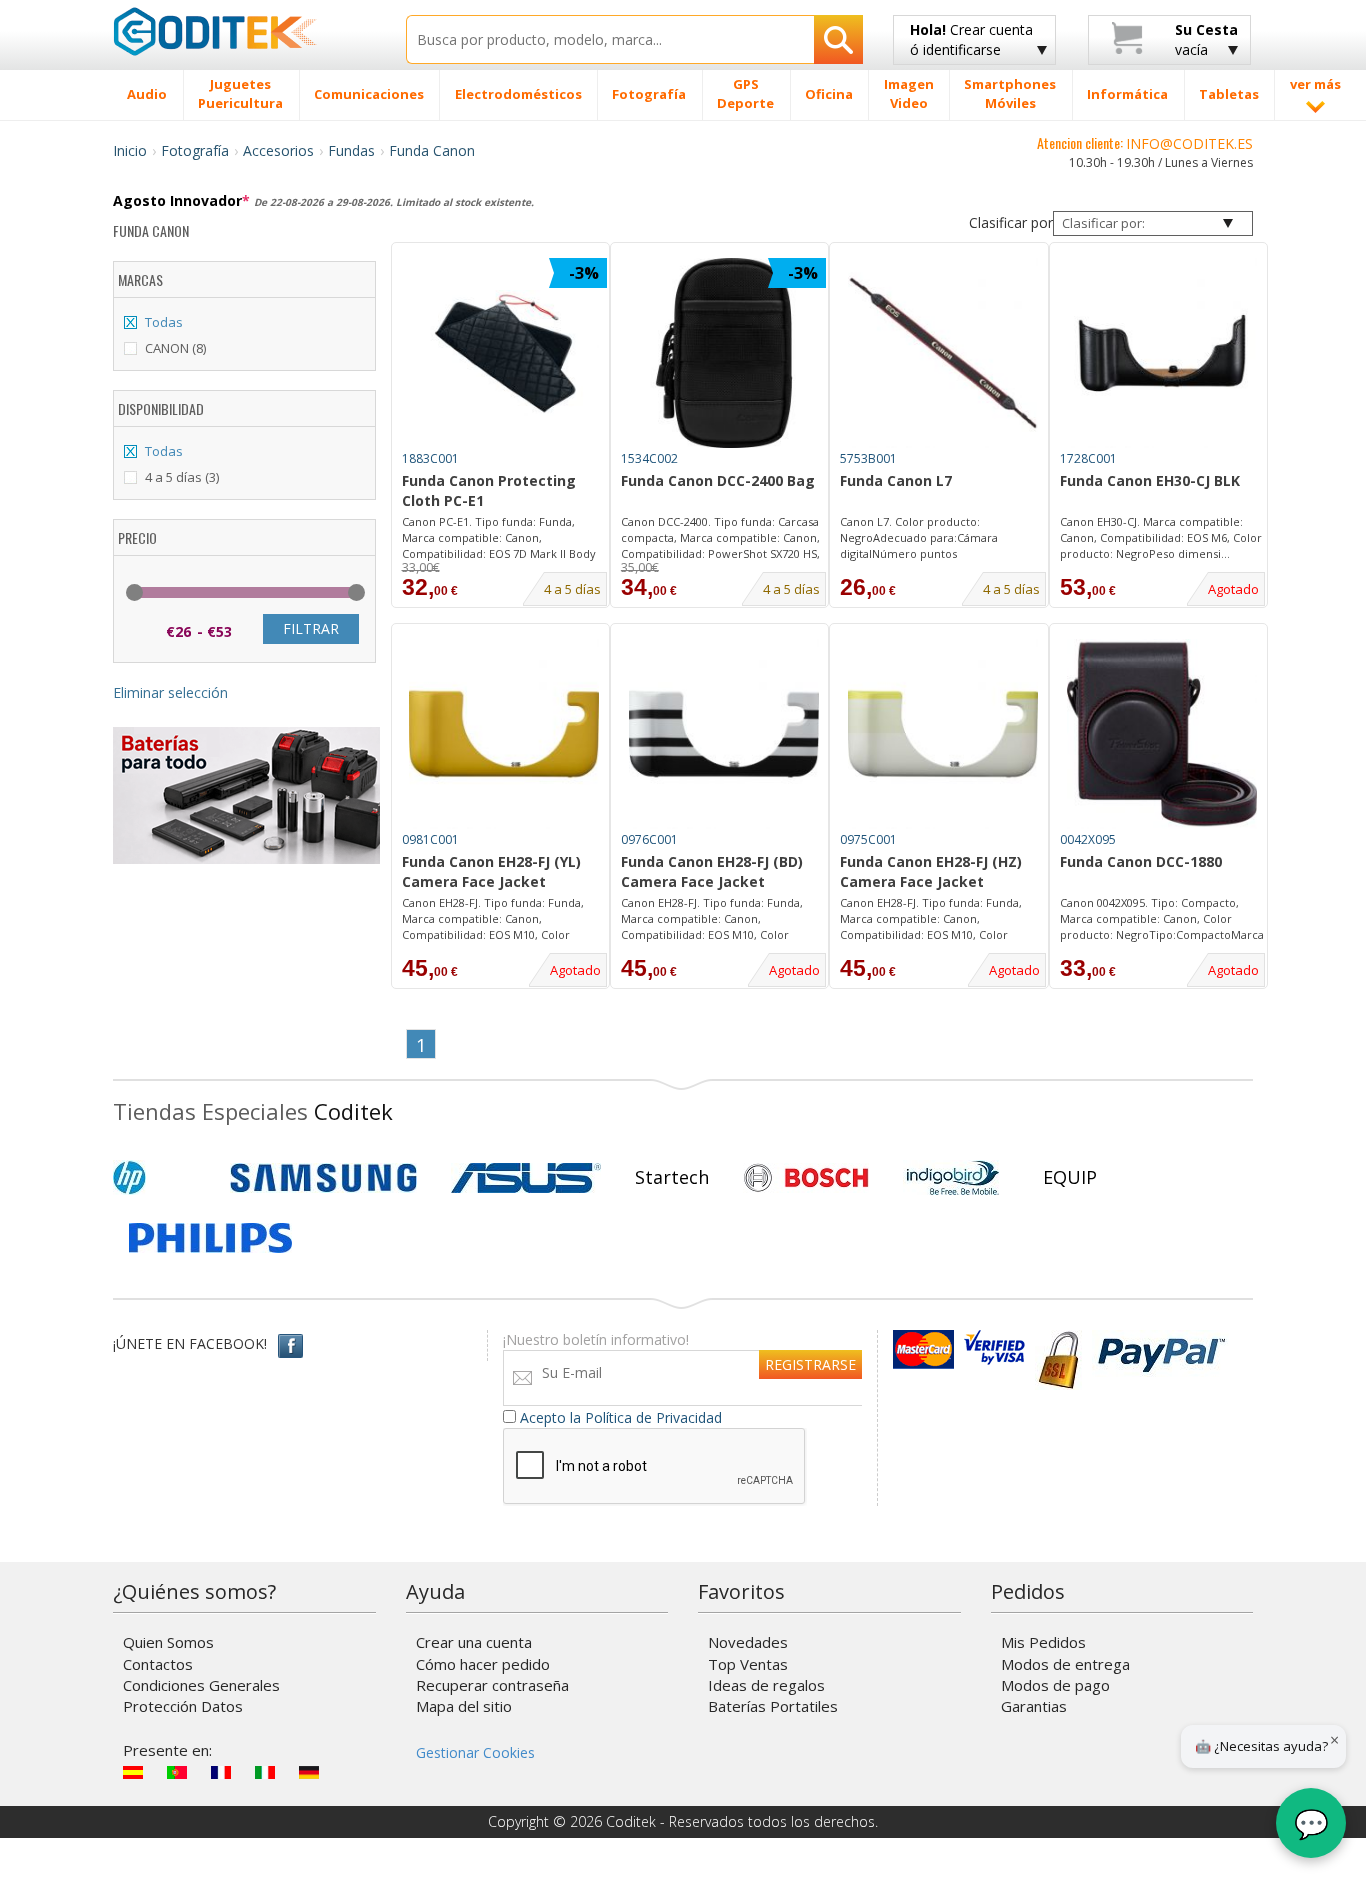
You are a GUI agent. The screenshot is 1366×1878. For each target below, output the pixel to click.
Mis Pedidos (1043, 1642)
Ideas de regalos (766, 1685)
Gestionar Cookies (475, 1752)
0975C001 (868, 839)
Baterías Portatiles (773, 1706)
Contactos (158, 1664)
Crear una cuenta (474, 1642)
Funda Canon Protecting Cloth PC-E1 (489, 490)
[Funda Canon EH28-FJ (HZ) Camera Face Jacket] (943, 734)
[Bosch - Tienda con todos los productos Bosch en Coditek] (806, 1178)
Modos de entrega (1065, 1664)
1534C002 (649, 458)
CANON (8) (175, 348)
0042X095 (1088, 839)
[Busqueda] (838, 39)
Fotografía (195, 150)
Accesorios (278, 150)
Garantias (1034, 1706)
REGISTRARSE (810, 1364)
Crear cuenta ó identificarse (971, 39)
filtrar (311, 628)
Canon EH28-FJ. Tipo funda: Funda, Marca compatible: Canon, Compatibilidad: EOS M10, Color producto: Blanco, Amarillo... (931, 919)
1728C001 (1088, 458)
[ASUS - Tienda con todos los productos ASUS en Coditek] (526, 1178)
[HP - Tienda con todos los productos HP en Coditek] (163, 1178)
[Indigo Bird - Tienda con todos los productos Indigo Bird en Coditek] (953, 1178)
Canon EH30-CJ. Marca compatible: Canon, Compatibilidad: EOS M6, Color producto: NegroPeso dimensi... (1161, 537)
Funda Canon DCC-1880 (1141, 861)
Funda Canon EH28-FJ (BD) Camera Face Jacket (712, 871)
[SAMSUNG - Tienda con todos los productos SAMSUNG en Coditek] (323, 1178)
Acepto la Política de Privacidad (621, 1417)
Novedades (748, 1642)
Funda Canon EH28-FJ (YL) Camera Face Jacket (491, 871)
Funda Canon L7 (896, 480)
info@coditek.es (1189, 143)
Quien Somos (168, 1642)
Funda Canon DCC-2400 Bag (718, 480)
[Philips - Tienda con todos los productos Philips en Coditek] (210, 1238)
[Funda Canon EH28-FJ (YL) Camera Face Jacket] (504, 734)
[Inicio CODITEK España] (244, 31)
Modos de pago (1055, 1685)
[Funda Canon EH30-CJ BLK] (1162, 353)
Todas (164, 322)
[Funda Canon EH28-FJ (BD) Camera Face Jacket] (724, 734)
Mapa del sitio (464, 1706)
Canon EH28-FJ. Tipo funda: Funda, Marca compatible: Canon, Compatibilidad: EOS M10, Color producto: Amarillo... (493, 919)
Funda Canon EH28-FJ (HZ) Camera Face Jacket (931, 871)
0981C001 (430, 839)
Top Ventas (748, 1664)
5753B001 (868, 458)
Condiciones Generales (201, 1685)
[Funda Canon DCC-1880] (1162, 734)
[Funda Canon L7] (943, 353)
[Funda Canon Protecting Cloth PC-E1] (504, 353)
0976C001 (649, 839)
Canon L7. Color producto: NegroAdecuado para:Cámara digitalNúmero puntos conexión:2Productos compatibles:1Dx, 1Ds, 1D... (919, 538)
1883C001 (430, 458)
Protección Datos (183, 1706)
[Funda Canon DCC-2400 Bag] (724, 353)
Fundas (351, 150)
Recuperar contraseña (492, 1685)
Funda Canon (432, 150)
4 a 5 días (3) (182, 477)
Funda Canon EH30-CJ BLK (1150, 480)
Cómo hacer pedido (483, 1664)
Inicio (130, 150)
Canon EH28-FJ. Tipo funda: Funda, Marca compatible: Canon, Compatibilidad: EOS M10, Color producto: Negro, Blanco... (712, 919)
